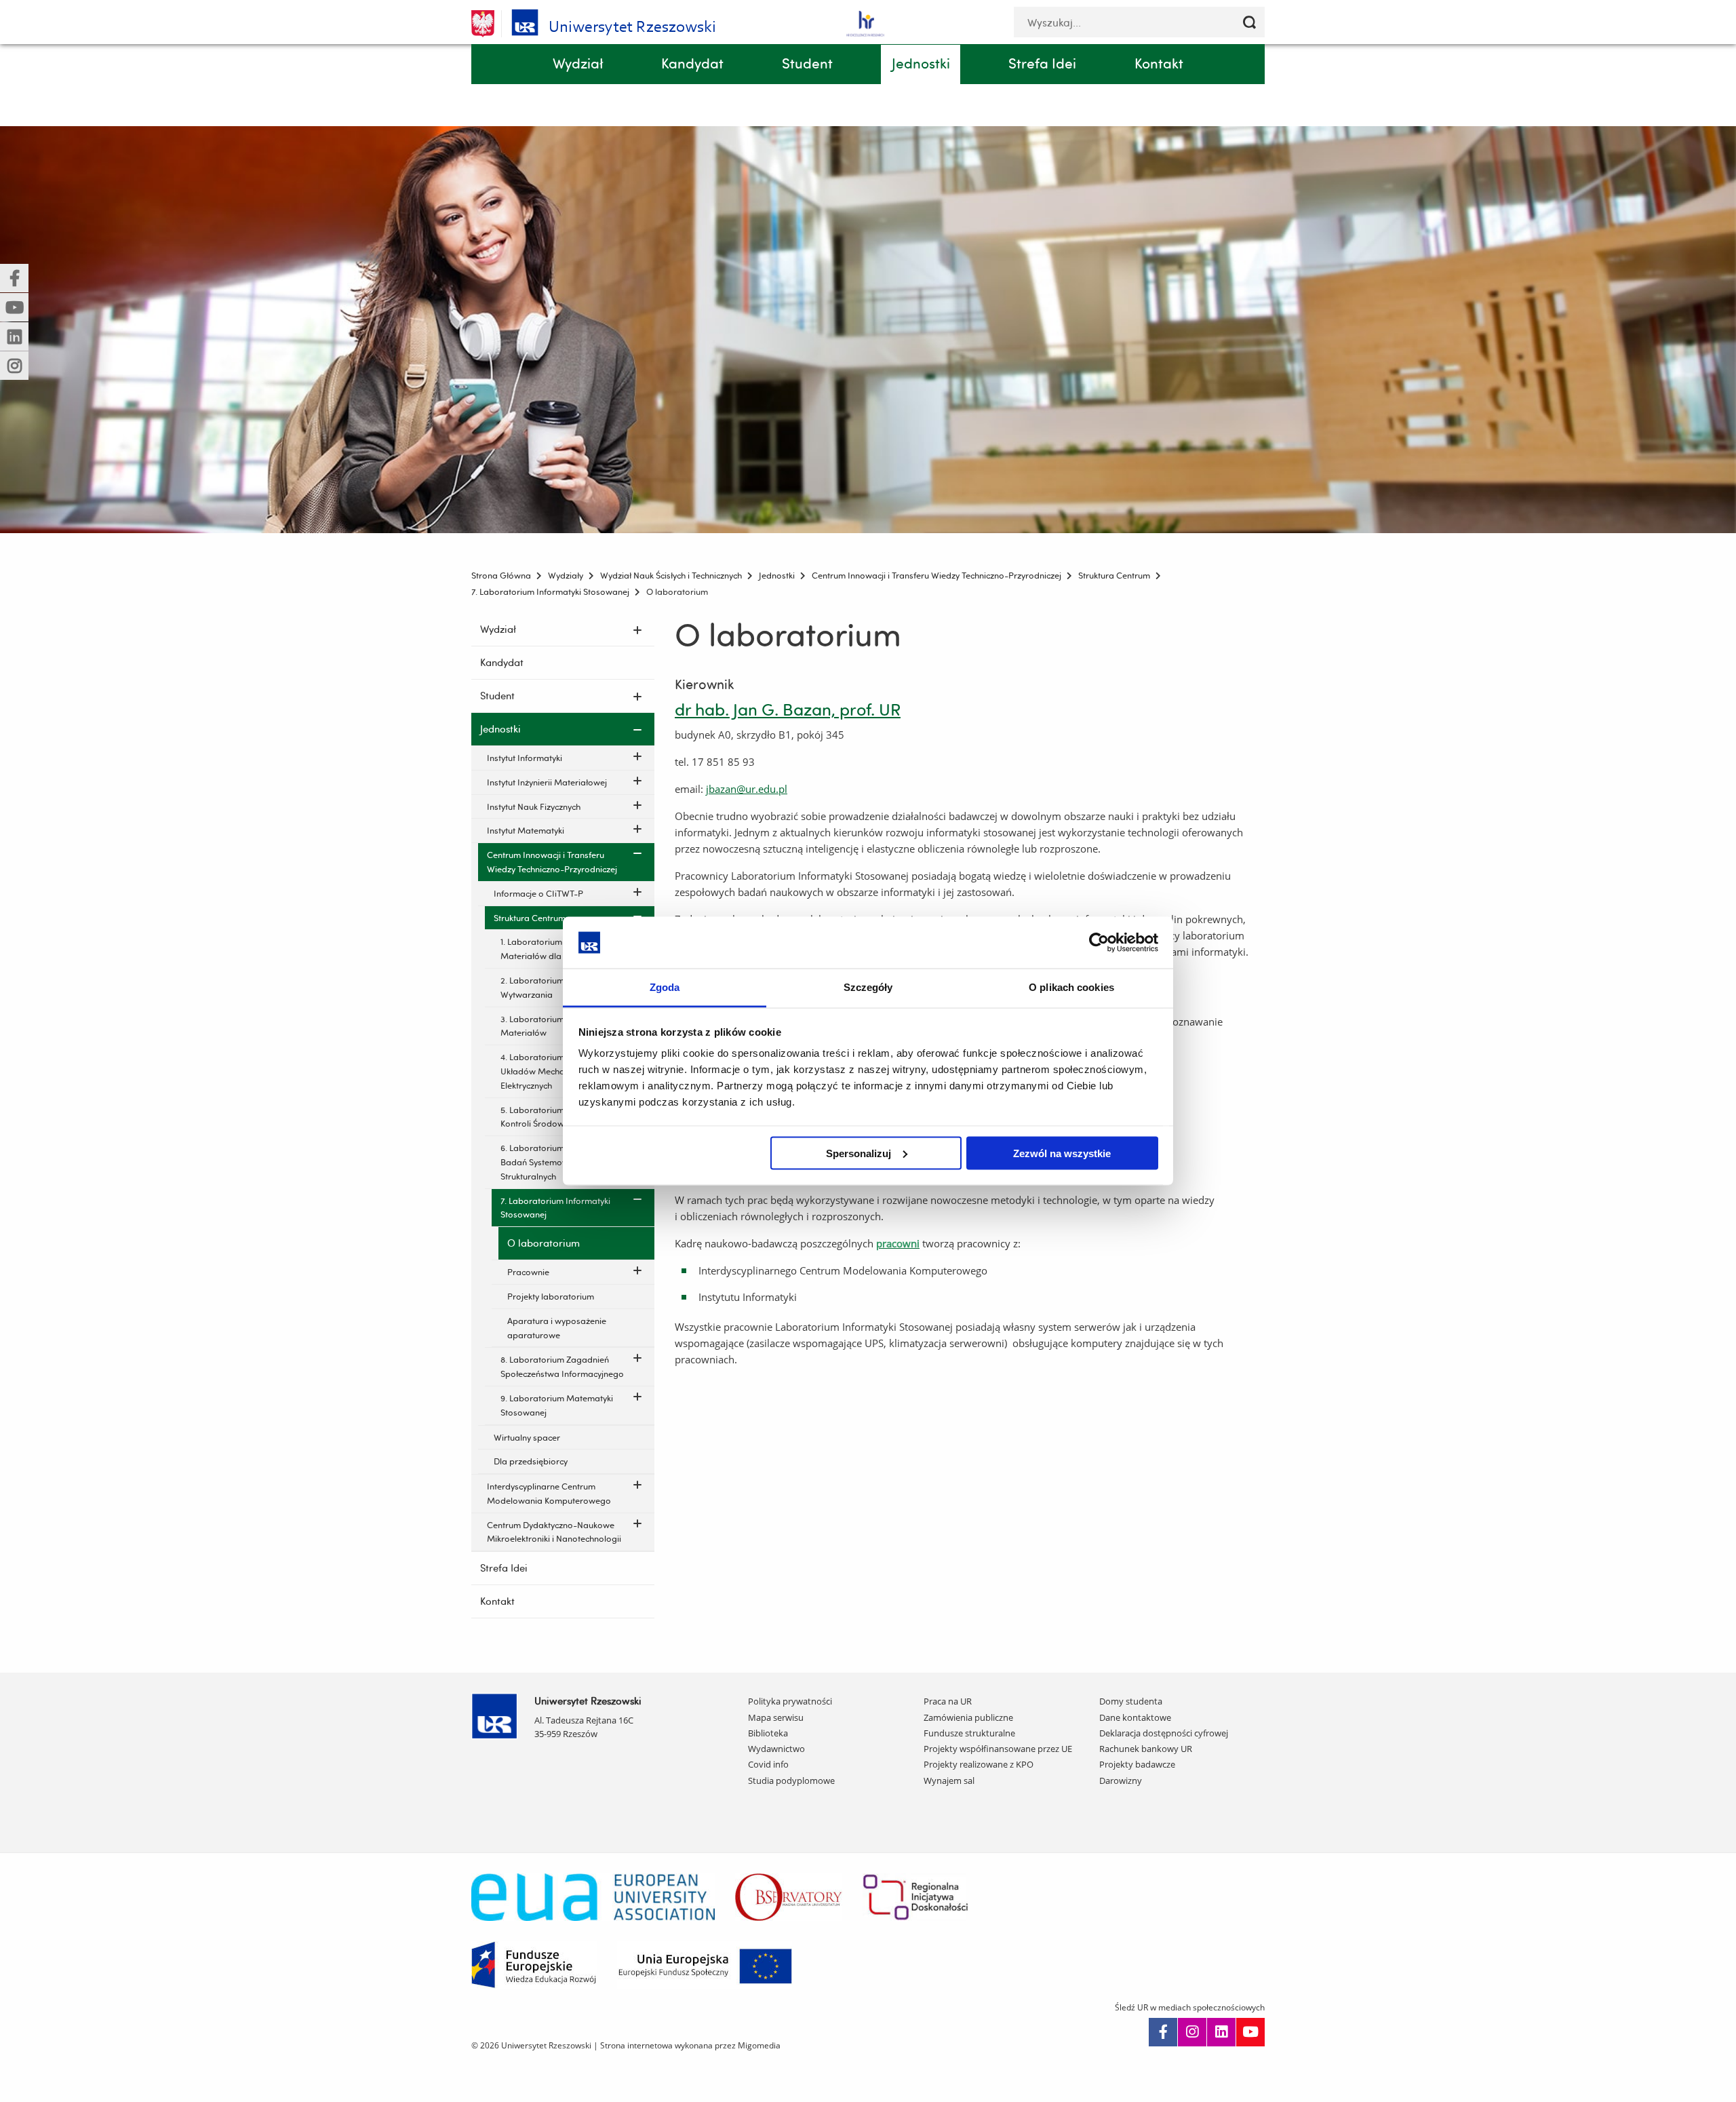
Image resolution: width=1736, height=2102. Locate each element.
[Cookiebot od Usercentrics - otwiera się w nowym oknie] (1099, 942)
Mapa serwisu (776, 1717)
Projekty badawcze (1137, 1764)
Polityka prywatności (790, 1701)
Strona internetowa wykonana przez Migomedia (690, 2045)
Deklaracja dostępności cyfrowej (1164, 1733)
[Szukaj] (1249, 22)
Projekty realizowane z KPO (979, 1764)
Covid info (768, 1764)
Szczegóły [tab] (868, 987)
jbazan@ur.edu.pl (747, 789)
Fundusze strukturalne (969, 1733)
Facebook (1163, 2032)
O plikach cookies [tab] (1071, 987)
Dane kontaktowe (1135, 1717)
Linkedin (1221, 2032)
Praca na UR (948, 1701)
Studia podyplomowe (791, 1780)
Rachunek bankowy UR (1146, 1749)
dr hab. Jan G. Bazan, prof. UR (788, 709)
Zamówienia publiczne (968, 1717)
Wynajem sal (949, 1780)
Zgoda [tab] (665, 987)
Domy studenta (1131, 1701)
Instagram (1192, 2032)
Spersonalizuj (859, 1153)
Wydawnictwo (776, 1749)
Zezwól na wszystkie (1062, 1153)
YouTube (1250, 2032)
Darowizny (1121, 1780)
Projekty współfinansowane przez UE (998, 1749)
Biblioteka (768, 1733)
